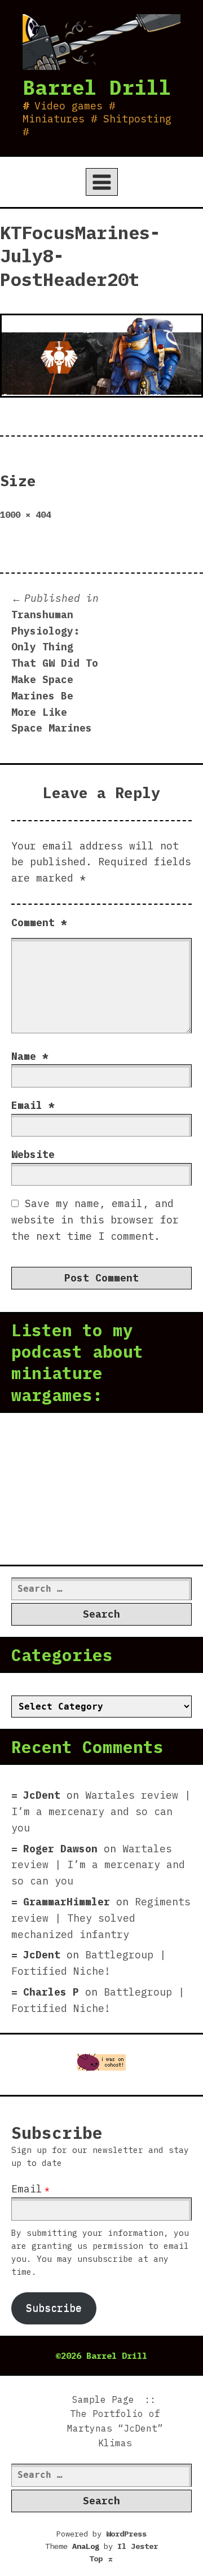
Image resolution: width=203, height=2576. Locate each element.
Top (101, 2559)
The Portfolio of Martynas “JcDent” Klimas (115, 2428)
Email (33, 1105)
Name (30, 1056)
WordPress (126, 2534)
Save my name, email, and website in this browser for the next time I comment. (95, 1220)
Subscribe (54, 2308)
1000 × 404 (25, 514)
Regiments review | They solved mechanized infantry (101, 1918)
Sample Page (103, 2399)
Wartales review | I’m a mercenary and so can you (101, 1811)
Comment (39, 922)
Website (33, 1154)
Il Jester (138, 2546)
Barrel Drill (97, 87)
